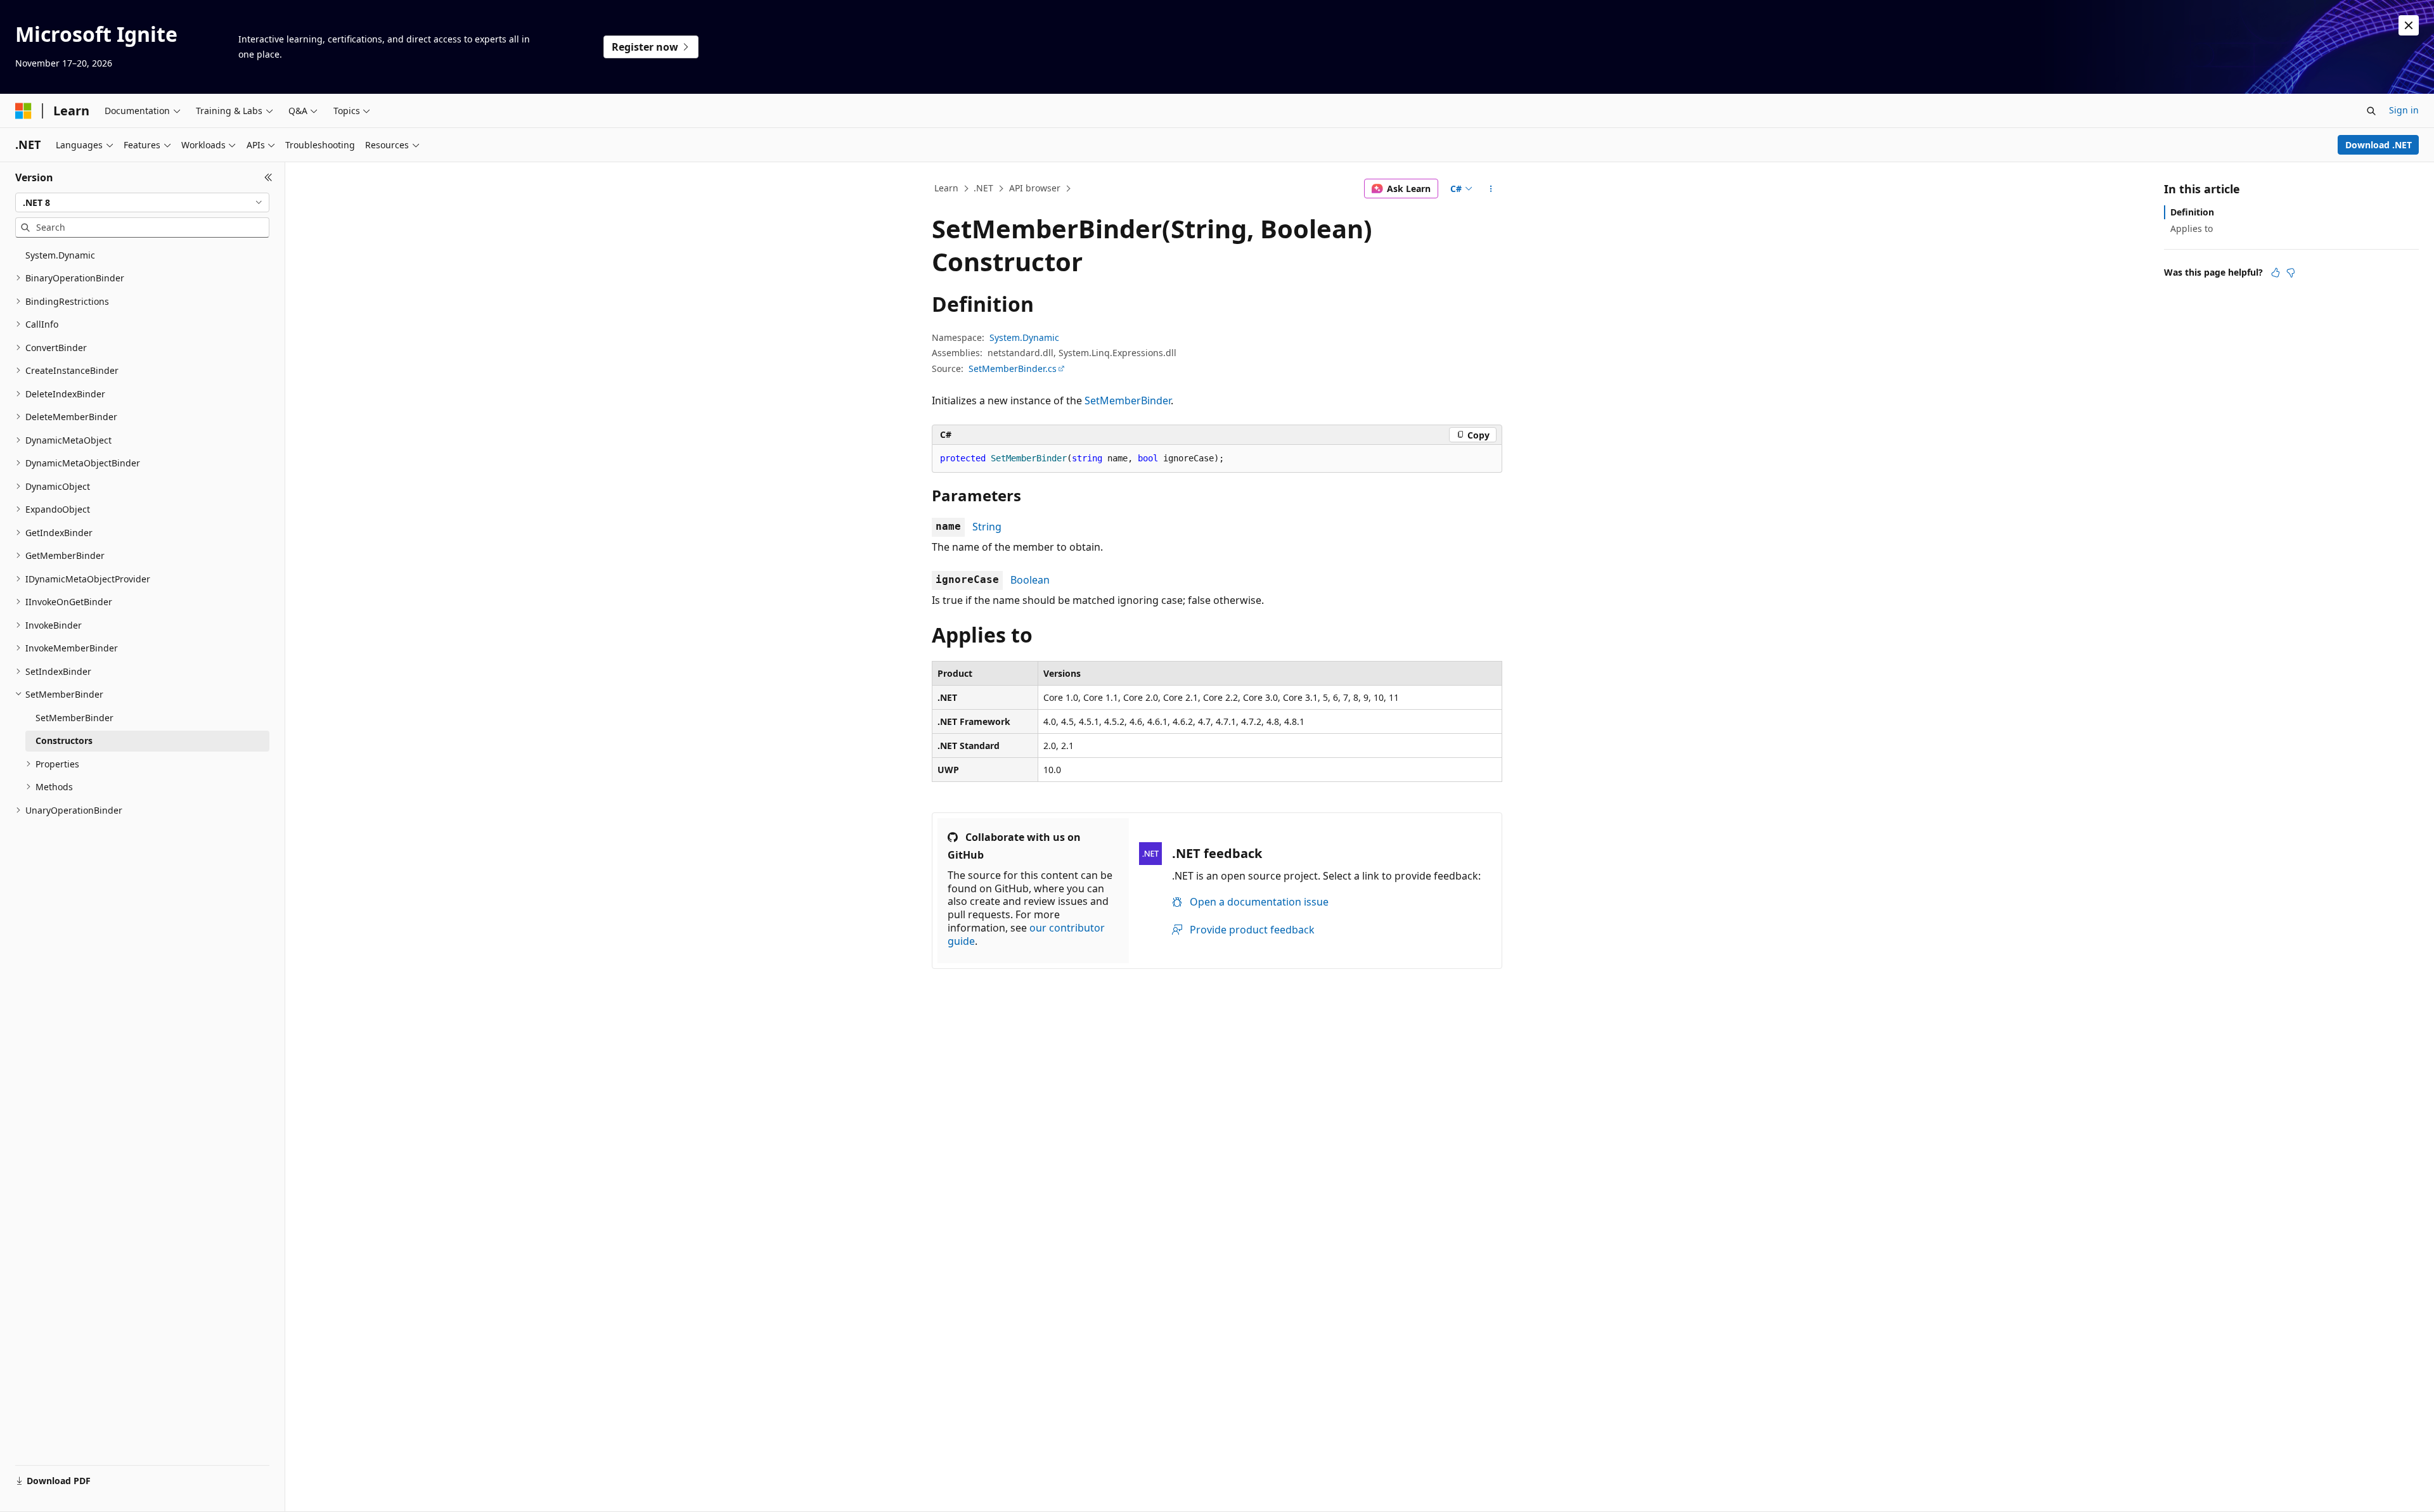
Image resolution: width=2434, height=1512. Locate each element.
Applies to (2192, 228)
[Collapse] (268, 177)
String (987, 527)
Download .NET (2379, 145)
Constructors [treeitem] (64, 740)
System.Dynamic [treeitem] (60, 255)
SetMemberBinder (1128, 400)
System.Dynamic (1024, 337)
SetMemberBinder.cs (1013, 368)
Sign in (2404, 110)
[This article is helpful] (2276, 272)
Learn (946, 188)
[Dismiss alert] (2409, 25)
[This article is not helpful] (2291, 272)
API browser (1035, 188)
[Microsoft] (23, 111)
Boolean (1030, 580)
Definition (2192, 212)
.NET (983, 188)
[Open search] (2371, 111)
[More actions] (1491, 189)
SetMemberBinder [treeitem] (74, 718)
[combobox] (142, 203)
